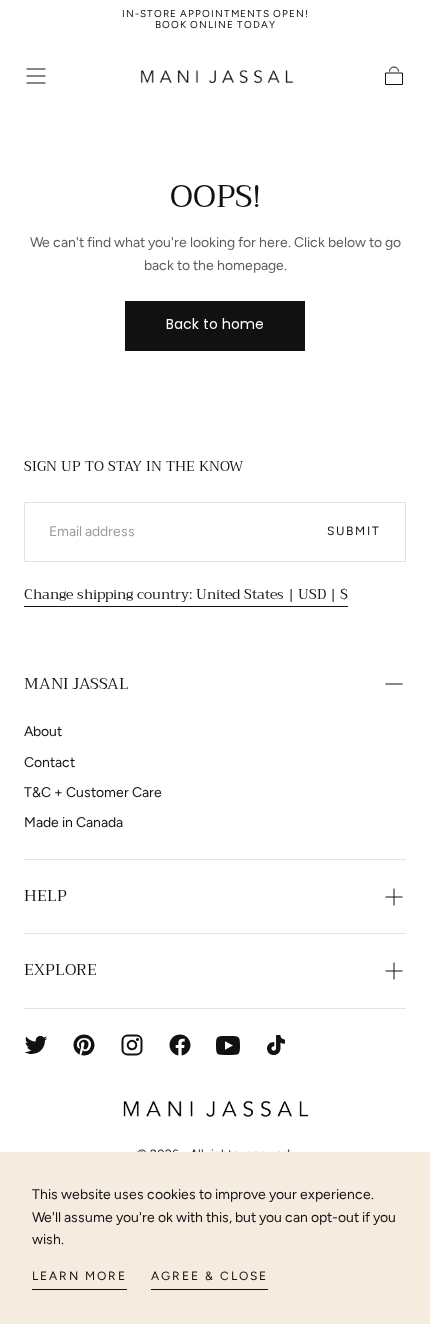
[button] (36, 76)
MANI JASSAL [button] (76, 684)
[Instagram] (132, 1045)
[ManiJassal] (214, 1109)
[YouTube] (228, 1045)
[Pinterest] (84, 1045)
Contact (49, 762)
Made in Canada (73, 822)
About (43, 731)
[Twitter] (36, 1045)
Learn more (79, 1276)
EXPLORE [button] (60, 970)
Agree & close (209, 1276)
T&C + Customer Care (93, 792)
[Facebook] (180, 1045)
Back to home (215, 324)
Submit (354, 531)
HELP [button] (45, 896)
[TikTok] (276, 1045)
